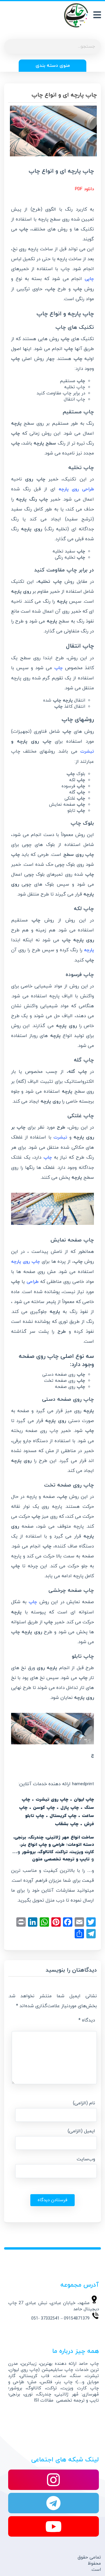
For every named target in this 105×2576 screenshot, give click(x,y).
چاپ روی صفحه (42, 1431)
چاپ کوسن (44, 1808)
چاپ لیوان (84, 1800)
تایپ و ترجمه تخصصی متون (61, 1859)
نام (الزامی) (84, 2103)
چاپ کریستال (63, 1816)
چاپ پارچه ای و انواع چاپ (64, 95)
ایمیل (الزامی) (81, 2131)
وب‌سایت (86, 2159)
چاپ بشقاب (67, 1824)
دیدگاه (87, 2020)
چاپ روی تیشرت (52, 1800)
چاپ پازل (70, 1808)
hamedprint (83, 1784)
